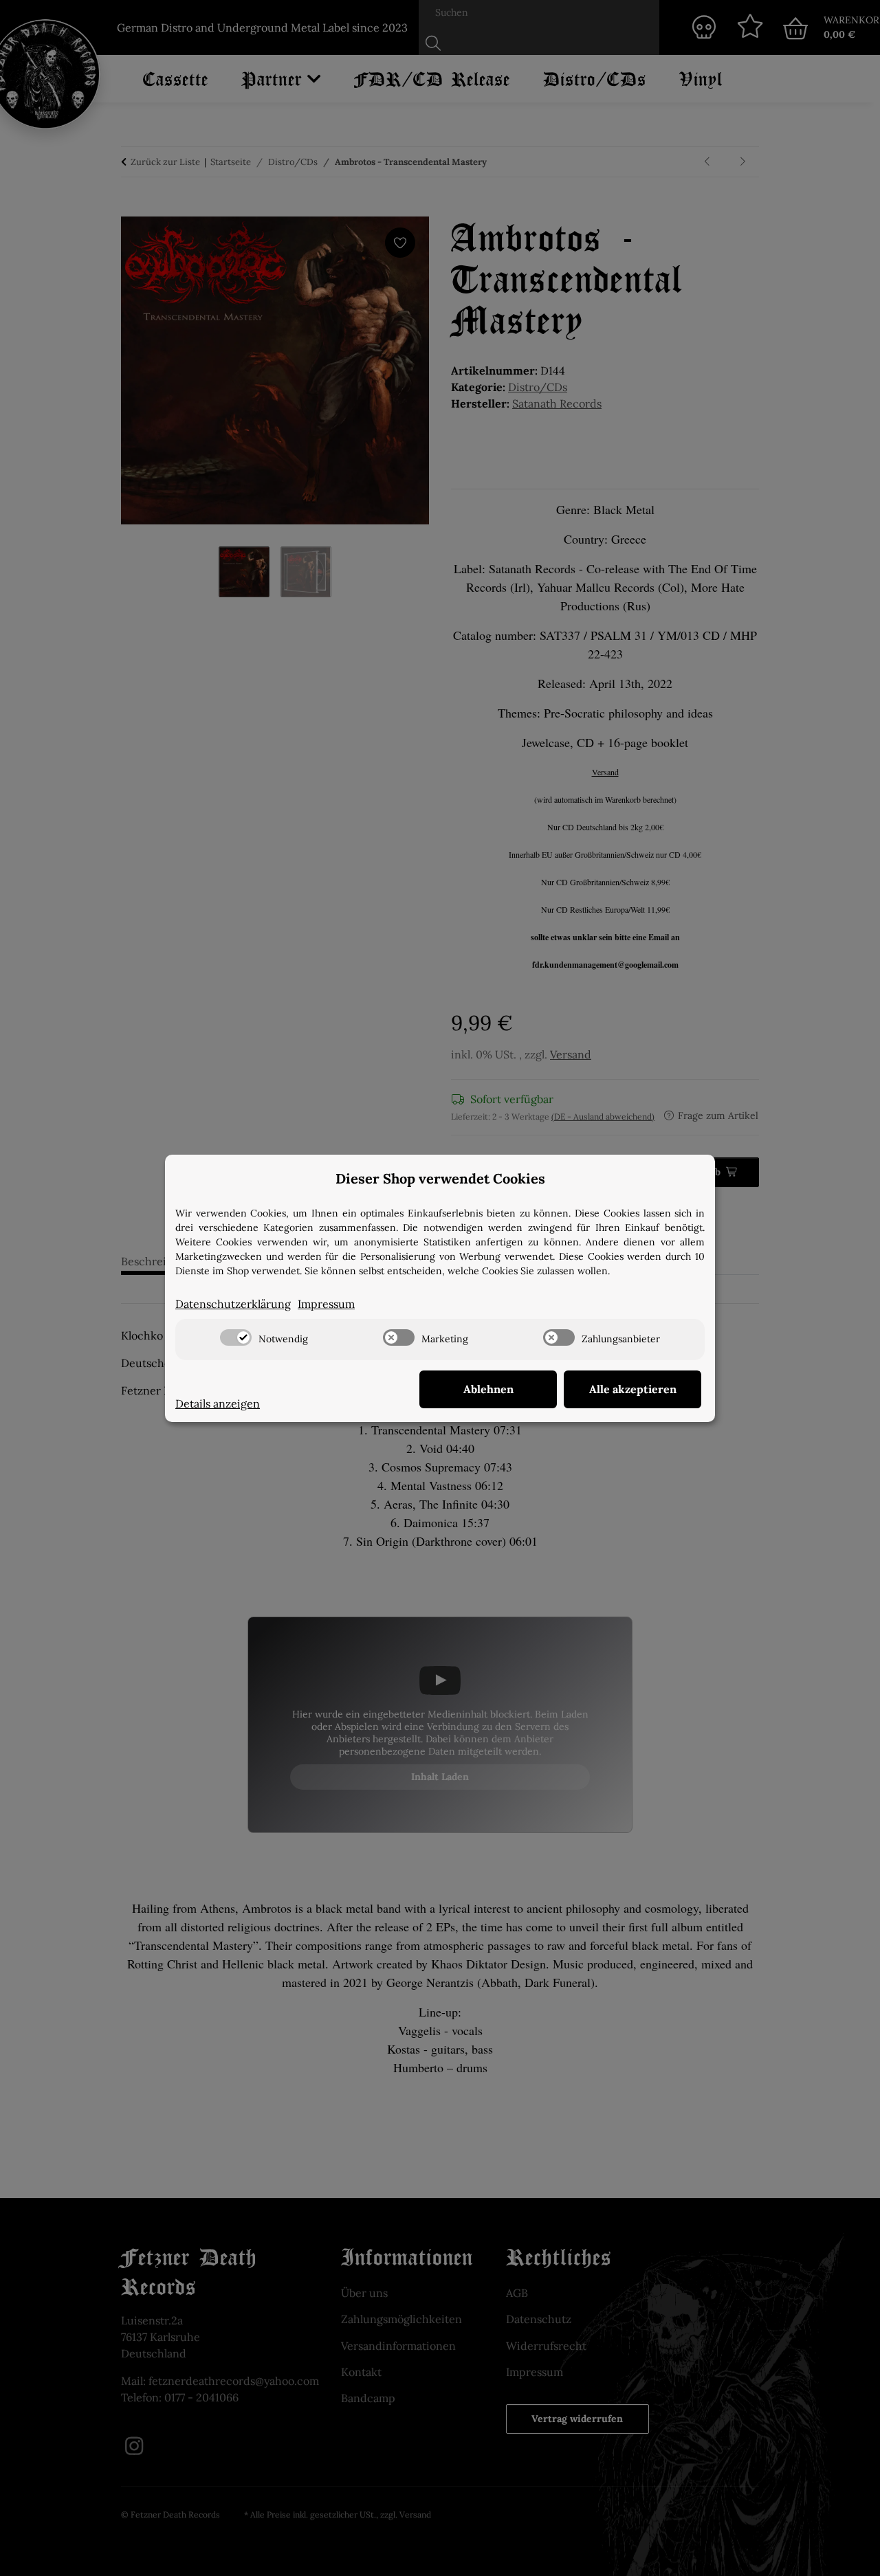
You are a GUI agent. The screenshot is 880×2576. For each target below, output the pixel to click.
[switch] (236, 1337)
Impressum (326, 1304)
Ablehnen (488, 1389)
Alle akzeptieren (633, 1389)
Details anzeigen (218, 1403)
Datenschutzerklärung (233, 1304)
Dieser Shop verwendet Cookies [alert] (440, 1178)
